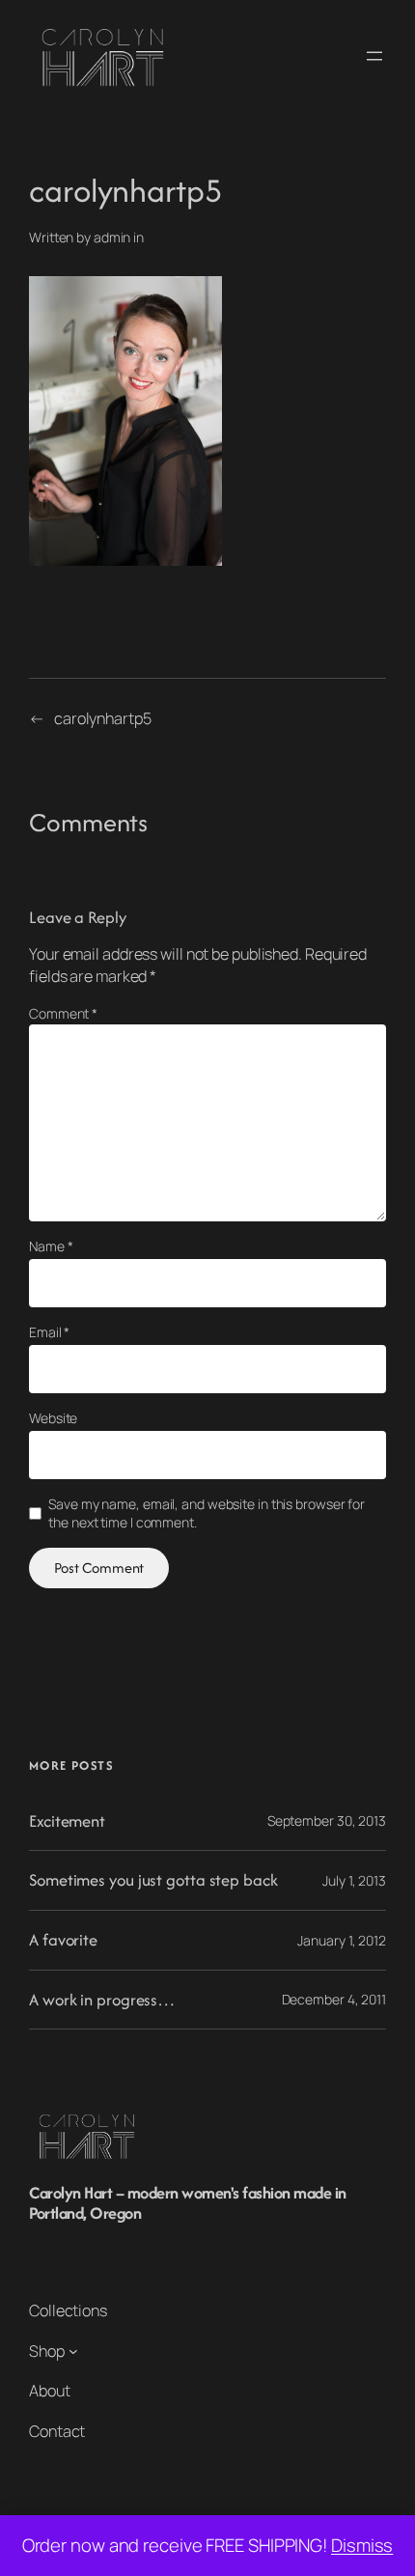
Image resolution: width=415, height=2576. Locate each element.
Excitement (67, 1821)
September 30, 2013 (327, 1820)
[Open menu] (374, 56)
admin (112, 237)
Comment (63, 1013)
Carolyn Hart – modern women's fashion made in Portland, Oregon (188, 2203)
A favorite (63, 1940)
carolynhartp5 (103, 718)
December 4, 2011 (334, 1999)
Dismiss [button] (362, 2545)
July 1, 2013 (354, 1880)
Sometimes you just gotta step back (153, 1880)
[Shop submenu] (73, 2351)
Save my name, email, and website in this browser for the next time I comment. (207, 1513)
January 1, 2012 (342, 1940)
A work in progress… (102, 2000)
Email (49, 1332)
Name (51, 1246)
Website (53, 1418)
